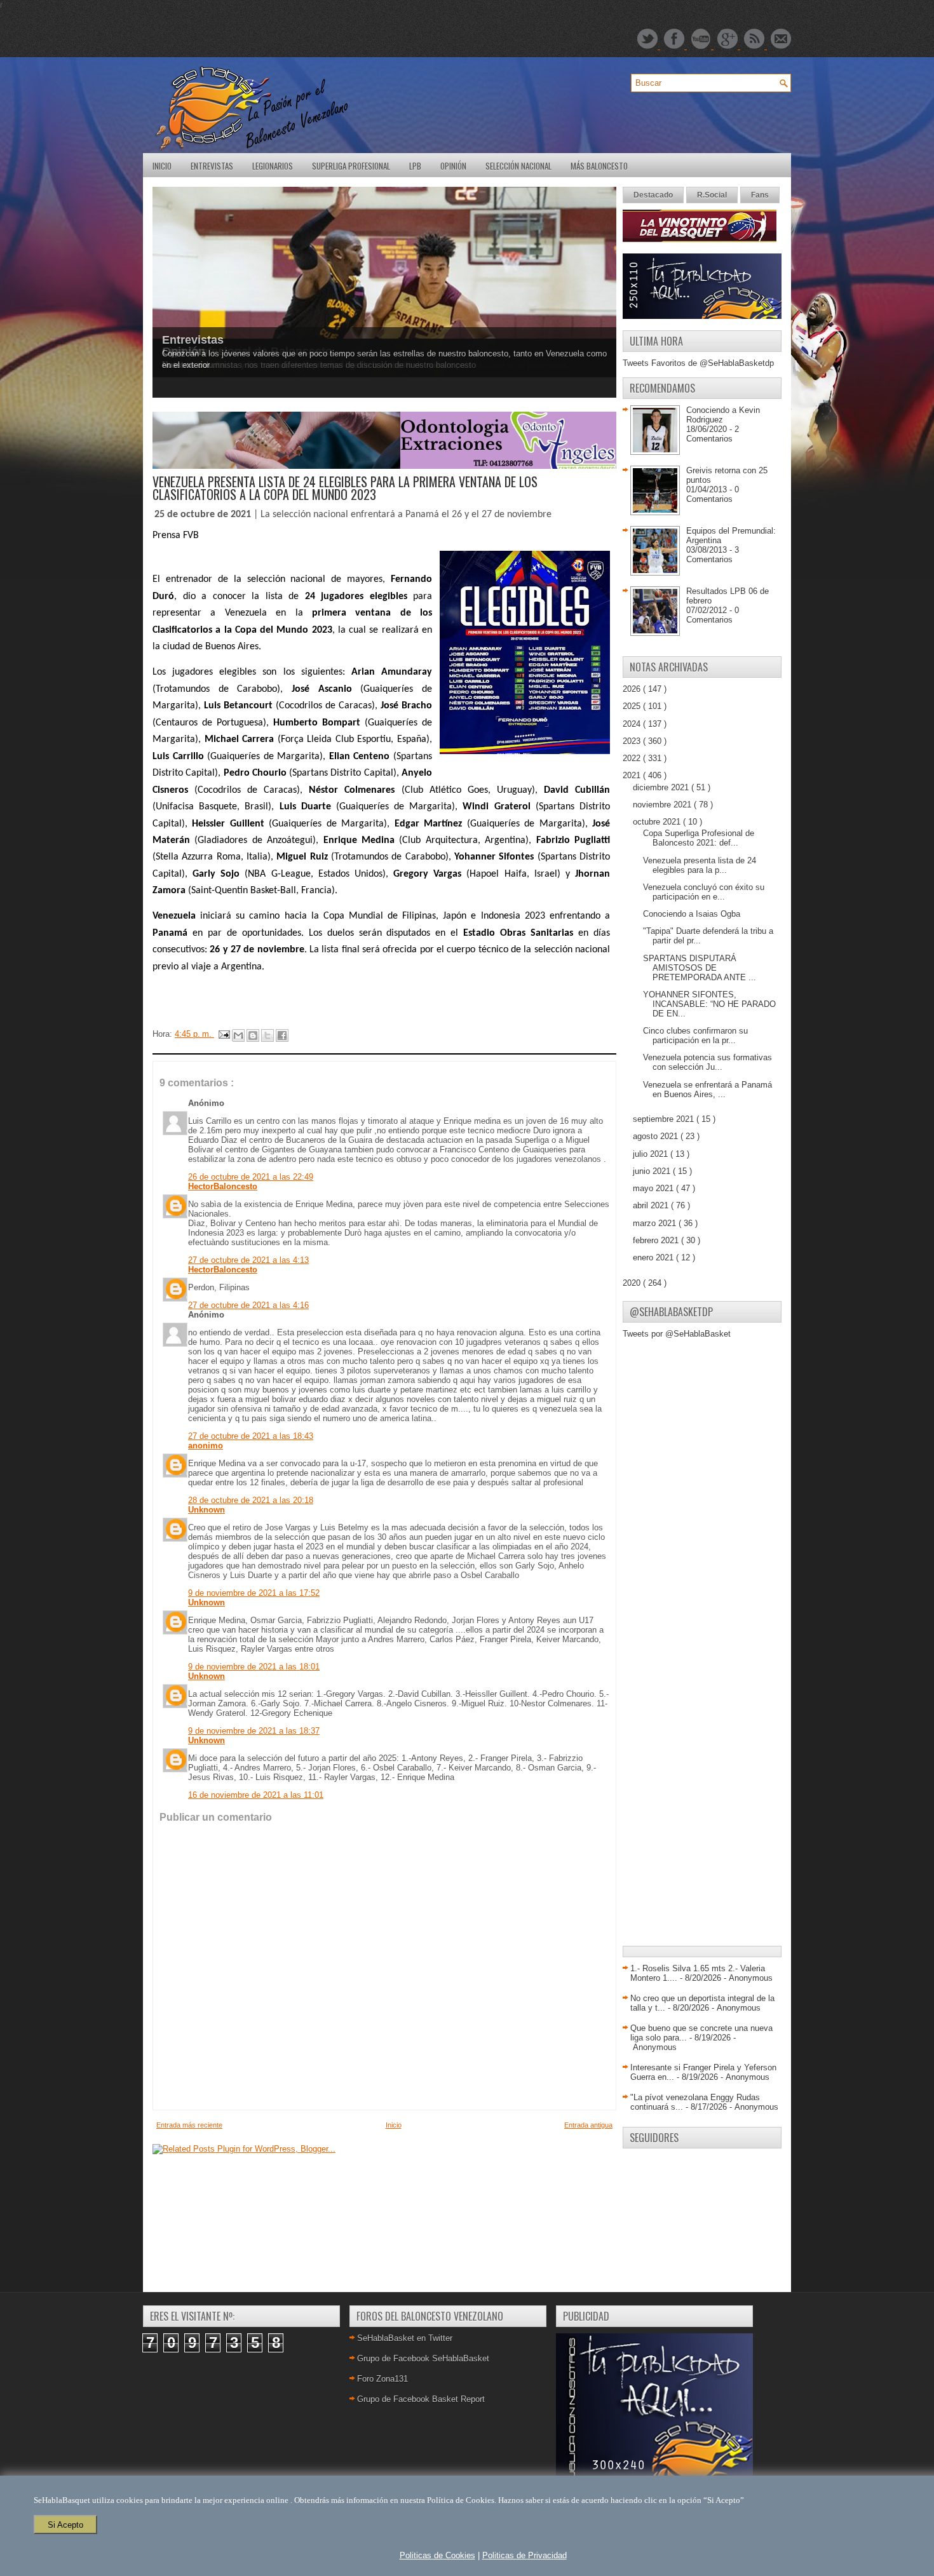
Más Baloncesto (599, 166)
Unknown (206, 1510)
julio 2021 (652, 1154)
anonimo (206, 1446)
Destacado (653, 195)
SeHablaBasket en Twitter (405, 2338)
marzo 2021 (656, 1223)
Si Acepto (65, 2525)
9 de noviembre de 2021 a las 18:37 (254, 1731)
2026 (633, 689)
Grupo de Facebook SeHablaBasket (423, 2358)
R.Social (712, 195)
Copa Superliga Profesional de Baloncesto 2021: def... (699, 838)
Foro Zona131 (382, 2379)
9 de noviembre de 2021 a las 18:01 (254, 1667)
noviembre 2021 (663, 805)
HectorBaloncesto (223, 1186)
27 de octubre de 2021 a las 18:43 (251, 1436)
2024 (633, 724)
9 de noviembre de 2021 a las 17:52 (254, 1593)
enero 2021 (654, 1258)
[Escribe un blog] (253, 1035)
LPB (415, 166)
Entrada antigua (588, 2125)
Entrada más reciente (189, 2125)
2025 (633, 706)
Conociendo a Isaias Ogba (692, 914)
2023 (633, 741)
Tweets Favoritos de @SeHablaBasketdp (698, 363)
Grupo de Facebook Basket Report (421, 2399)
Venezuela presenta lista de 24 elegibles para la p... (700, 865)
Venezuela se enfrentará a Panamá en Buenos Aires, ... (707, 1089)
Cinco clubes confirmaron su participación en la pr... (695, 1035)
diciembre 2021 (662, 787)
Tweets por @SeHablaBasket (677, 1334)
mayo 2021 (654, 1188)
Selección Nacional (518, 166)
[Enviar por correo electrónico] (238, 1035)
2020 (633, 1283)
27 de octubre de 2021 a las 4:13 (248, 1260)
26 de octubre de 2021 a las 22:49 (251, 1177)
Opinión (453, 166)
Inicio (162, 166)
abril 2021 (652, 1205)
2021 (633, 775)
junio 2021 (653, 1171)
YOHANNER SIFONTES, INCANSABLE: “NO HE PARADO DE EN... (709, 1004)
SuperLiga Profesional (351, 166)
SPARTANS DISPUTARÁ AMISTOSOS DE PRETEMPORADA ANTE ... (700, 968)
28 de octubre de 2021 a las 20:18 (251, 1500)
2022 (633, 758)
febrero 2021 (657, 1240)
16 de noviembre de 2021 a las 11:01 (256, 1795)
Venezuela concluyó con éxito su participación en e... (704, 892)
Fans (760, 195)
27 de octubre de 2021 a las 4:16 (248, 1305)
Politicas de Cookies (437, 2555)
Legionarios (273, 166)
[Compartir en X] (267, 1035)
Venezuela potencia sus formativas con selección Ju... (707, 1062)
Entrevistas (212, 166)
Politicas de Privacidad (525, 2555)
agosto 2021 (657, 1136)
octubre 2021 (658, 822)
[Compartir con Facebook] (282, 1035)
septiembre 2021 (665, 1119)
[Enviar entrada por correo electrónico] (223, 1034)
